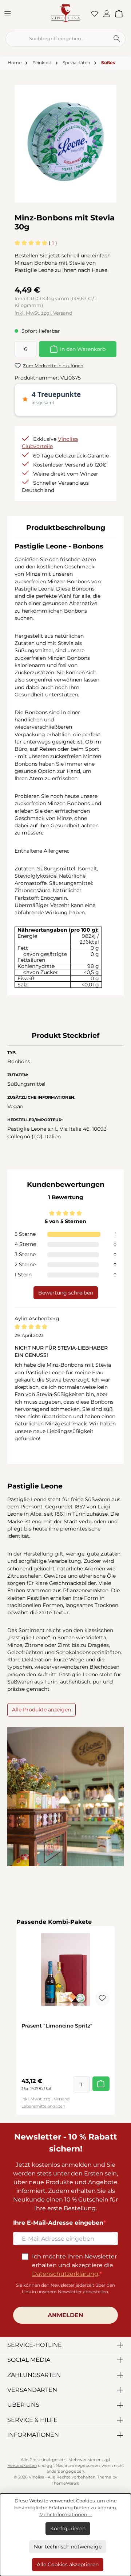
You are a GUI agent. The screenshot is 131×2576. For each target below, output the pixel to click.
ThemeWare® (65, 2483)
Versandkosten (22, 2466)
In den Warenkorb (83, 349)
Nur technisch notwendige (68, 2547)
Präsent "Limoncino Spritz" (57, 2026)
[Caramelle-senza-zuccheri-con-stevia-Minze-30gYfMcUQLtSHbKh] (65, 141)
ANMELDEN (65, 2315)
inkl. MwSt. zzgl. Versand (43, 313)
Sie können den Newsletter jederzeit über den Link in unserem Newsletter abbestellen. (65, 2288)
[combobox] (57, 39)
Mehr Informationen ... (65, 2515)
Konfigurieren (68, 2529)
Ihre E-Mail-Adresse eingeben (58, 2223)
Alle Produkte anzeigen (41, 1710)
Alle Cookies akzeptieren (68, 2564)
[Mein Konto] (109, 13)
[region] (65, 141)
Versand (62, 2099)
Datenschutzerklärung (65, 2274)
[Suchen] (117, 39)
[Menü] (10, 13)
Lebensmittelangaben (43, 2106)
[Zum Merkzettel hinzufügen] (102, 1999)
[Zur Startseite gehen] (65, 13)
